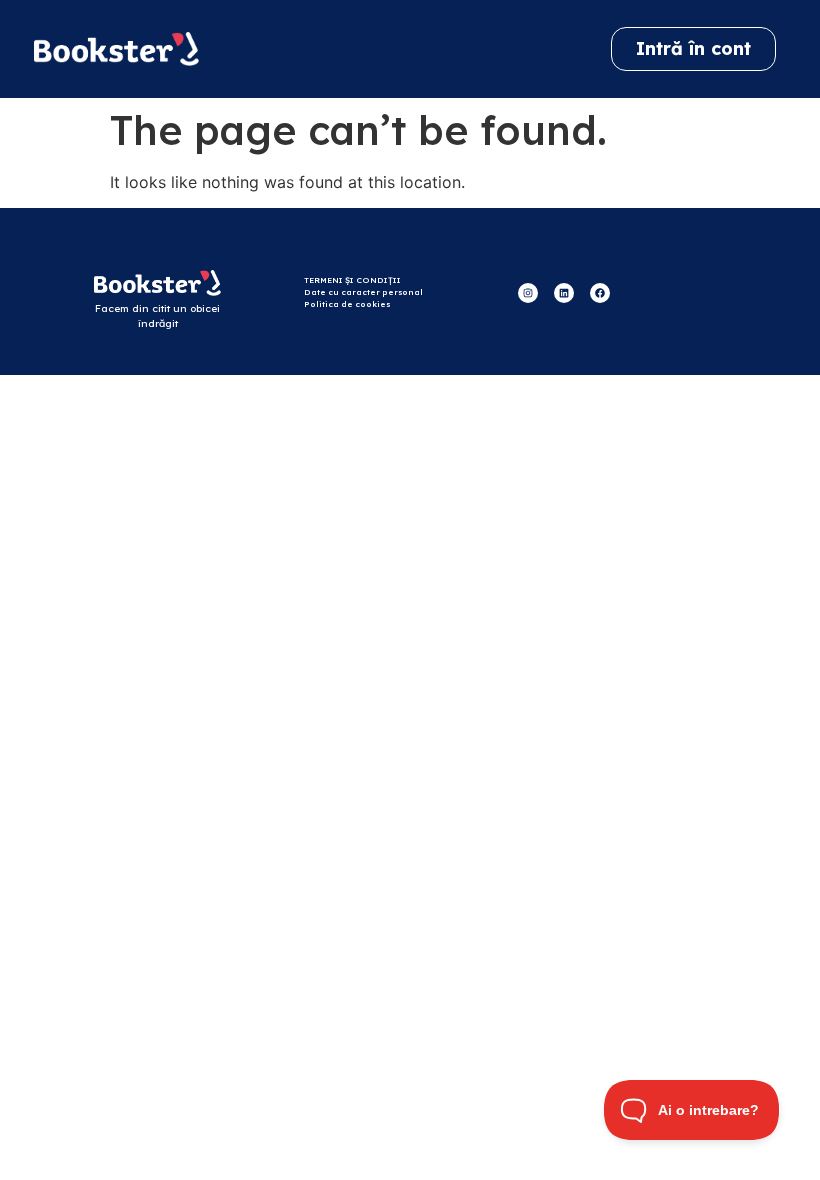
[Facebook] (600, 293)
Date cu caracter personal (363, 292)
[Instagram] (528, 293)
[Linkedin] (564, 293)
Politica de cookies (347, 304)
